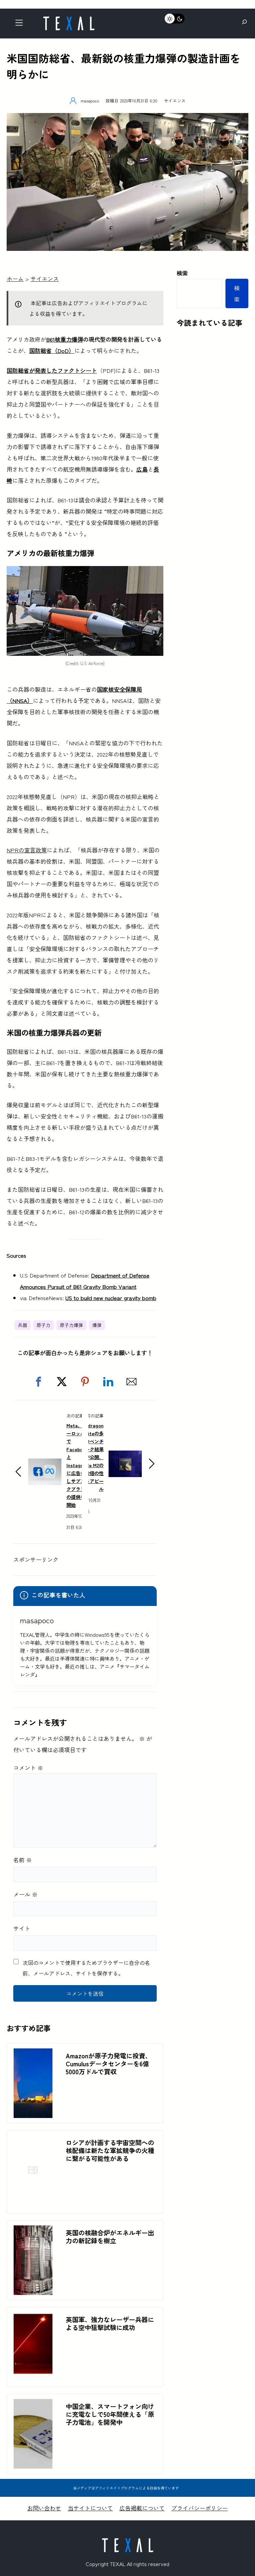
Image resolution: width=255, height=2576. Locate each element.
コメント (28, 1768)
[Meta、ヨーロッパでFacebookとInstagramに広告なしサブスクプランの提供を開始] (45, 1464)
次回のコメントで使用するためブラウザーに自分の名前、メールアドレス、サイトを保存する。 (86, 1968)
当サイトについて (90, 2508)
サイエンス (175, 101)
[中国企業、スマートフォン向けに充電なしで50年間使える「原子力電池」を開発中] (33, 2404)
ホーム (15, 279)
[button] (39, 1382)
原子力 (43, 1325)
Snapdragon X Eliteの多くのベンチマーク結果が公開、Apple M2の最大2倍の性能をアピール (90, 1457)
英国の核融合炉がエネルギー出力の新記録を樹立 (110, 2237)
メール (25, 1894)
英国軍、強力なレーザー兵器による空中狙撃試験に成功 (110, 2323)
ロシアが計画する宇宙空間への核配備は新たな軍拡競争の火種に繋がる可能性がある (110, 2150)
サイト (22, 1928)
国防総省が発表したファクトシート (52, 370)
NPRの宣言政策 (27, 850)
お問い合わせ (44, 2508)
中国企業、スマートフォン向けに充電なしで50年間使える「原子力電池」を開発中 (110, 2414)
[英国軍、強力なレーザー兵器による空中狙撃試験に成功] (33, 2318)
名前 (23, 1860)
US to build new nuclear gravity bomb (111, 1298)
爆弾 (97, 1325)
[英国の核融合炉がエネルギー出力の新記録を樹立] (33, 2231)
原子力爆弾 (71, 1325)
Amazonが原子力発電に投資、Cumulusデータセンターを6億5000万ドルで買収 (109, 2064)
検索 (182, 273)
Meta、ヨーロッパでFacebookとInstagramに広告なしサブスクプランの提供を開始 (78, 1465)
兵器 (23, 1325)
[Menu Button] (21, 24)
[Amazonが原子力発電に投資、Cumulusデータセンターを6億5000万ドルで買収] (33, 2054)
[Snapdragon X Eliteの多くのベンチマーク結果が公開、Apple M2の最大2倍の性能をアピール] (125, 1456)
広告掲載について (142, 2508)
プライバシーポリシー (200, 2508)
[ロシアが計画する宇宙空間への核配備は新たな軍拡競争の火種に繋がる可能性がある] (33, 2202)
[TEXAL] (69, 19)
